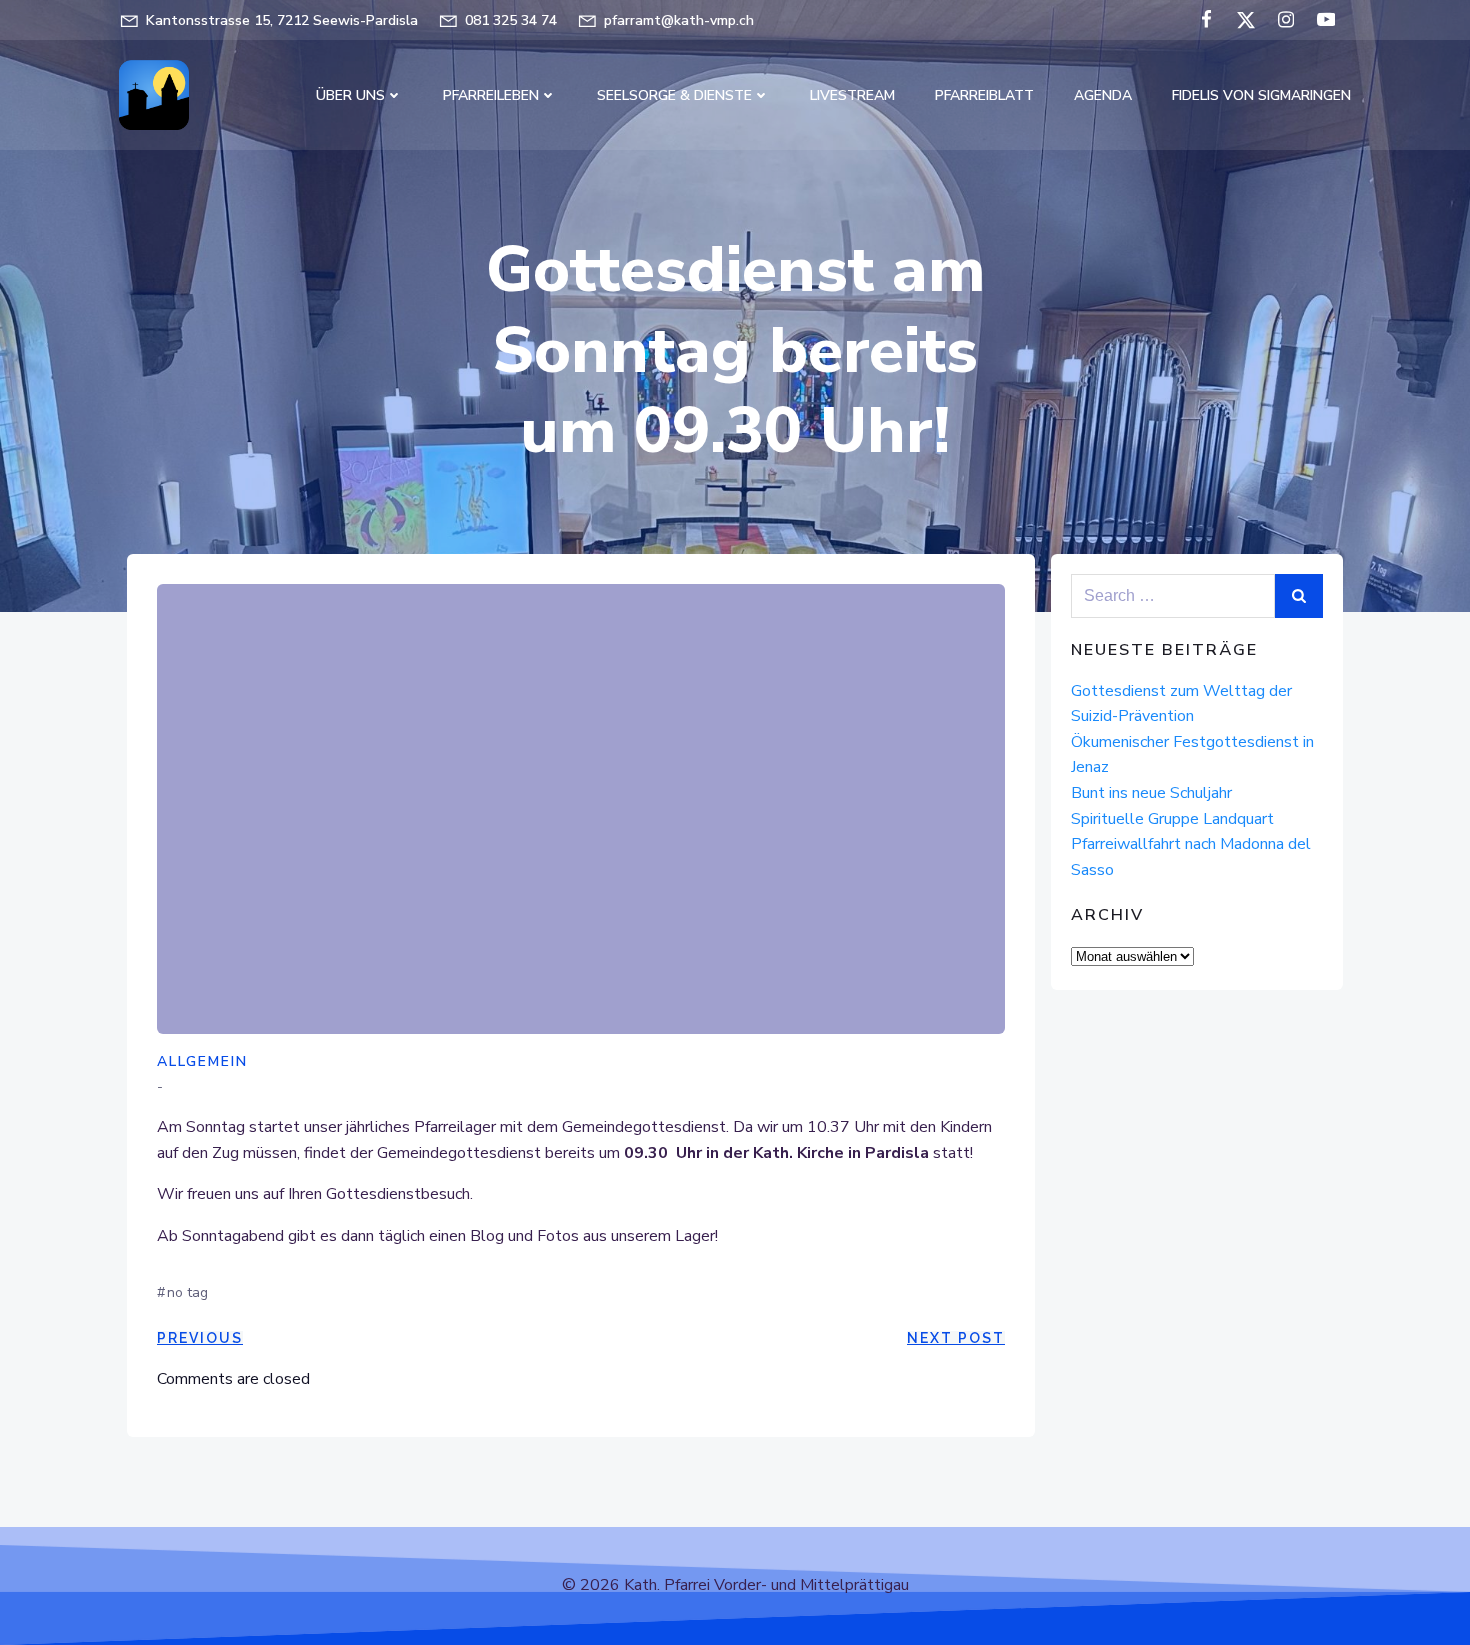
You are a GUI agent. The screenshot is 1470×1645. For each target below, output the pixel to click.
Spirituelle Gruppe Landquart (1172, 819)
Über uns (350, 95)
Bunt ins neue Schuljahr (1151, 793)
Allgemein (202, 1061)
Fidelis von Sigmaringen (1261, 95)
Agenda (1103, 95)
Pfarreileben (491, 95)
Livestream (852, 95)
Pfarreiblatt (984, 95)
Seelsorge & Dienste (674, 95)
